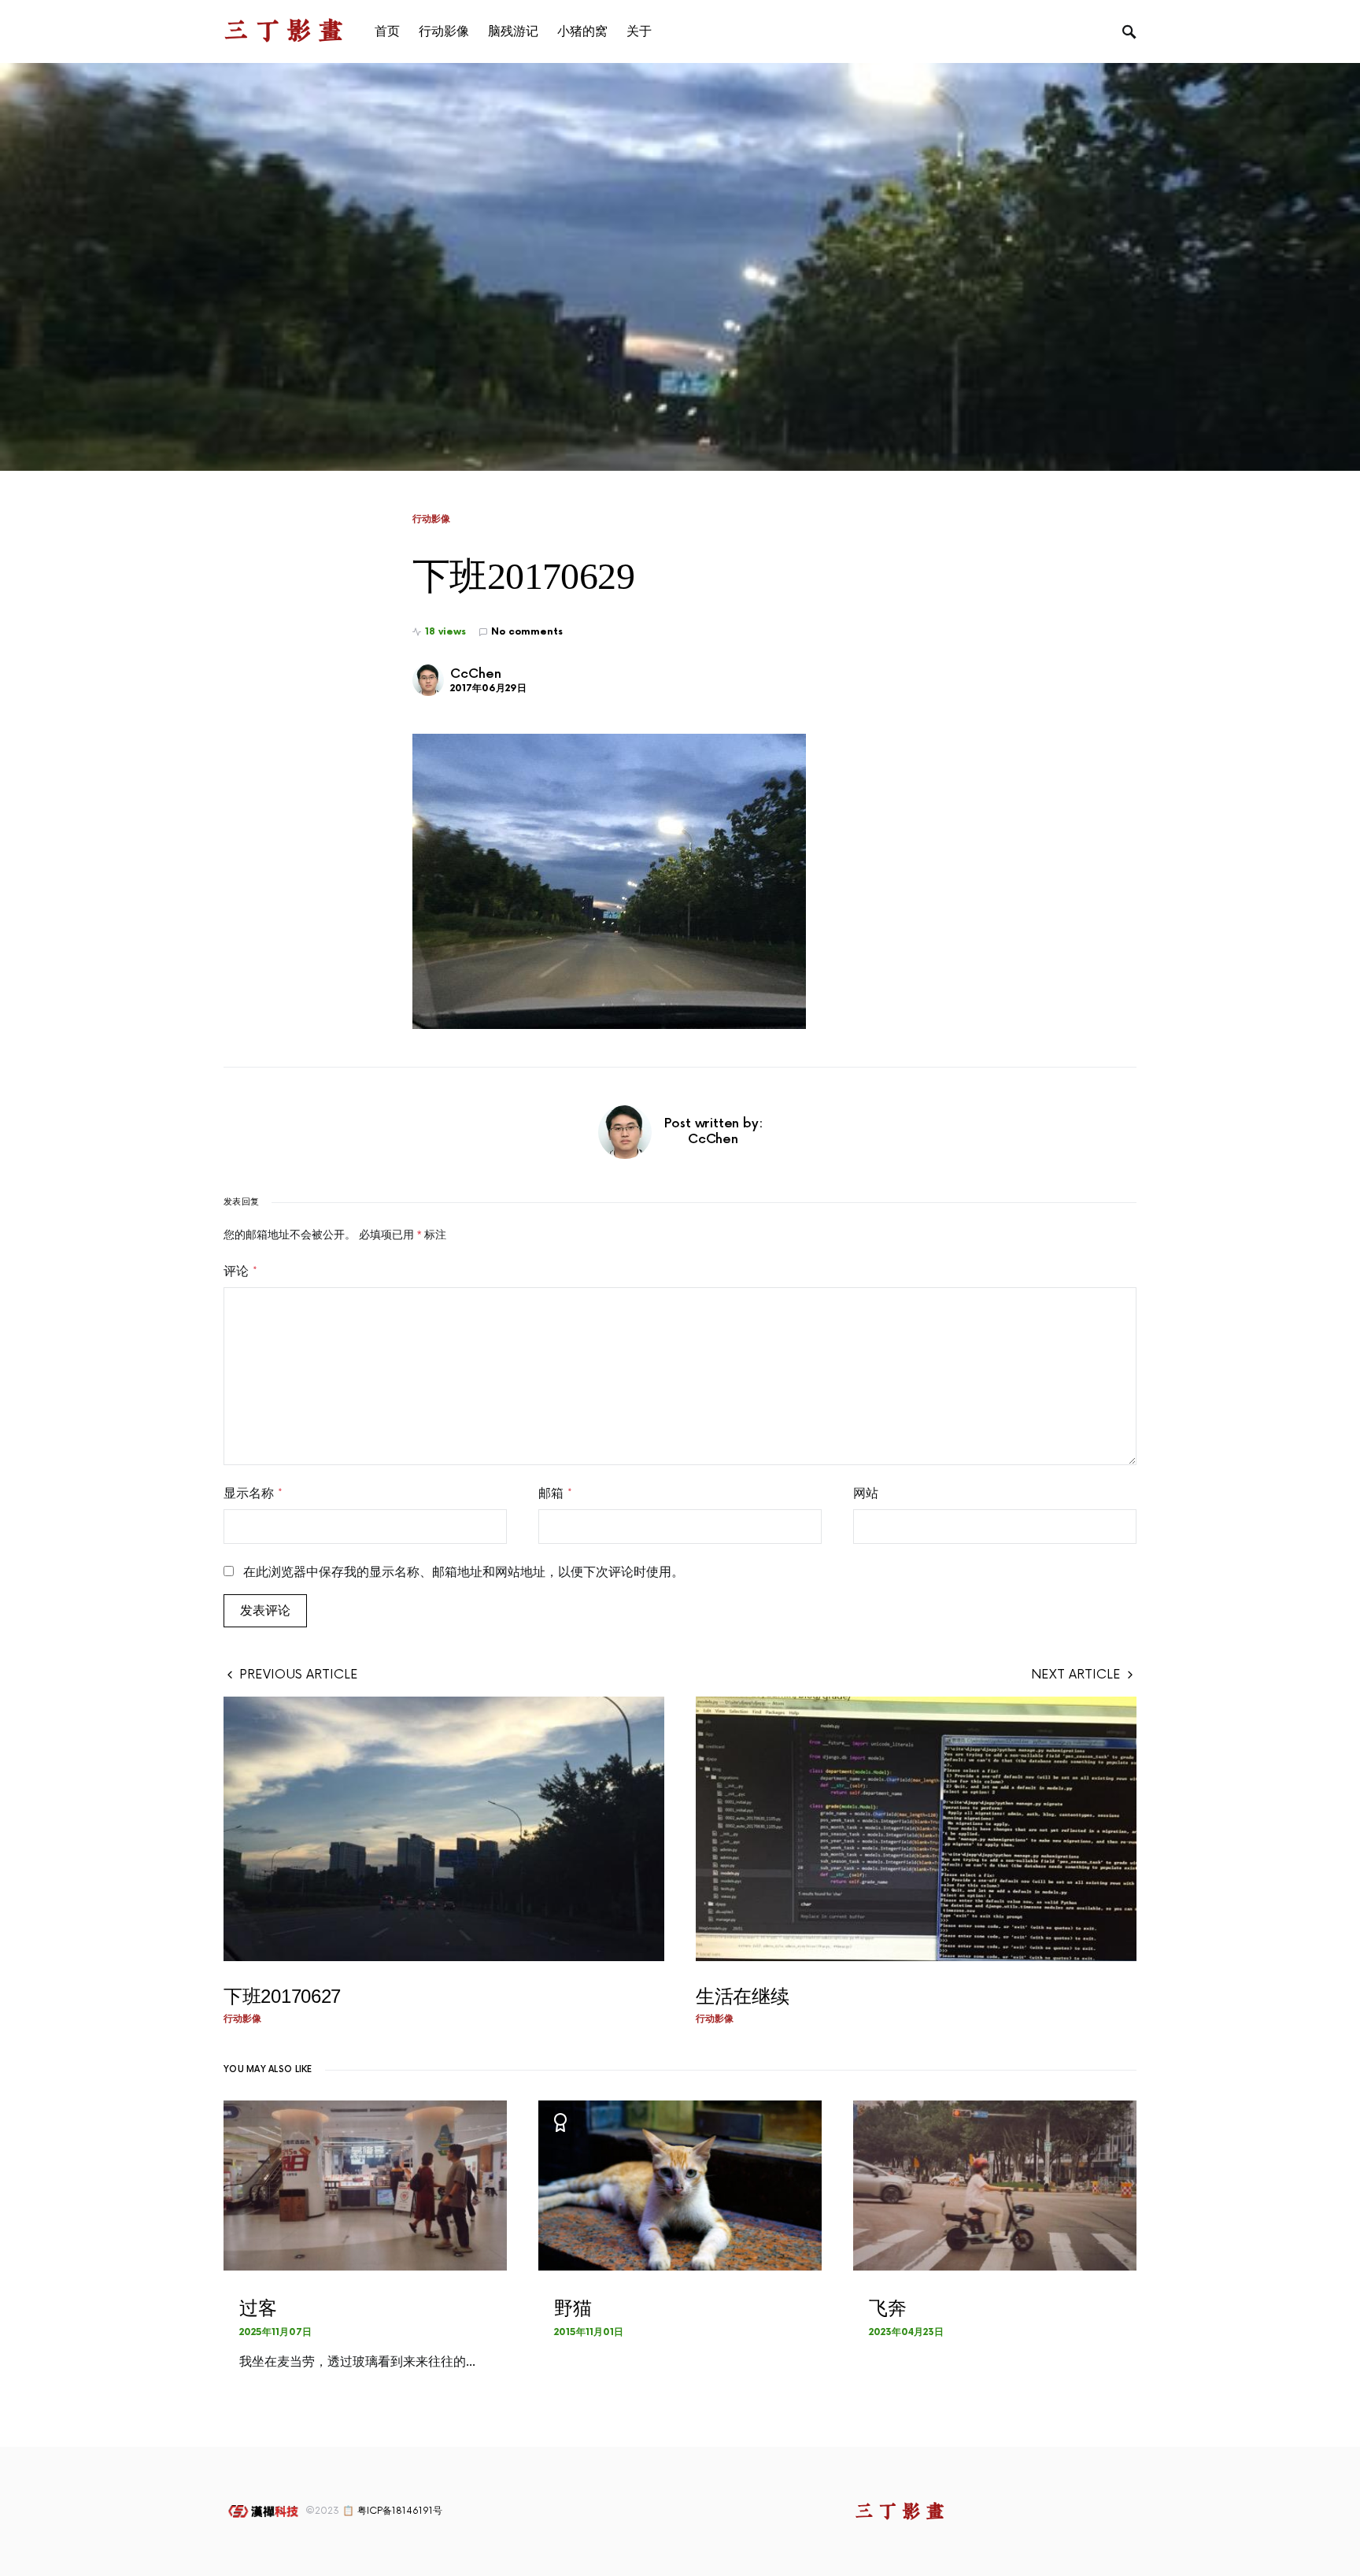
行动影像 (431, 519)
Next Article (1076, 1675)
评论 (240, 1271)
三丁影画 (286, 31)
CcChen (476, 674)
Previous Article (299, 1675)
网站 (866, 1493)
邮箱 (555, 1493)
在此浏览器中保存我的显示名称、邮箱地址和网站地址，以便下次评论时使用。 (464, 1572)
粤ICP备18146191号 (400, 2511)
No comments (527, 632)
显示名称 (253, 1493)
